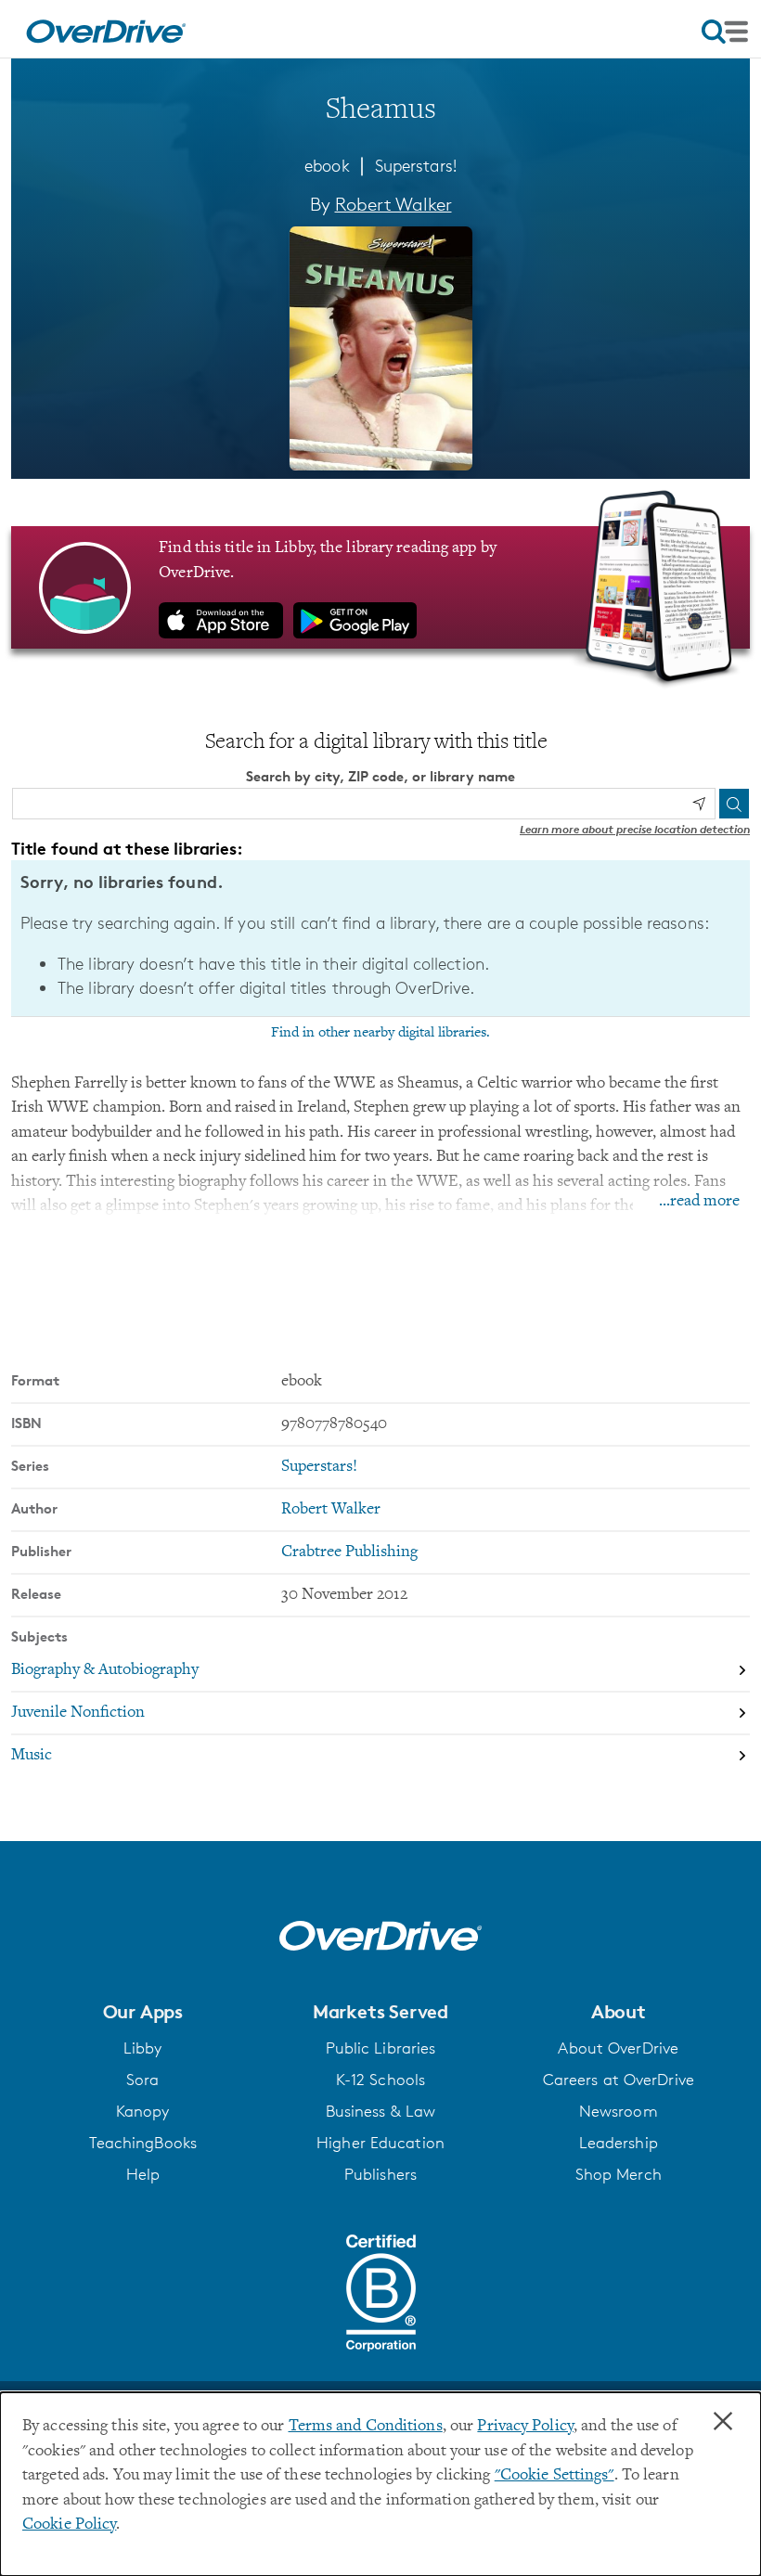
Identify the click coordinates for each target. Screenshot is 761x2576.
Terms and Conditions (366, 2427)
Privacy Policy (525, 2427)
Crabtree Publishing (349, 1552)
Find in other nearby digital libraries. (380, 1033)
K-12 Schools (380, 2080)
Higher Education (380, 2143)
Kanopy (143, 2111)
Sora (142, 2080)
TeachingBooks (143, 2143)
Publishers (380, 2174)
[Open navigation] (725, 32)
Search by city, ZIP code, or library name (380, 776)
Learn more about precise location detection (635, 829)
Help (143, 2174)
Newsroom (619, 2111)
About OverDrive (618, 2048)
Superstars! (416, 165)
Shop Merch (619, 2174)
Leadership (619, 2143)
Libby (143, 2048)
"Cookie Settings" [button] (555, 2476)
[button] (142, 2012)
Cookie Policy (69, 2525)
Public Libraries (381, 2048)
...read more (699, 1202)
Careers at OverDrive (619, 2080)
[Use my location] (699, 804)
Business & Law (381, 2111)
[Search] (734, 804)
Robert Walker (393, 204)
